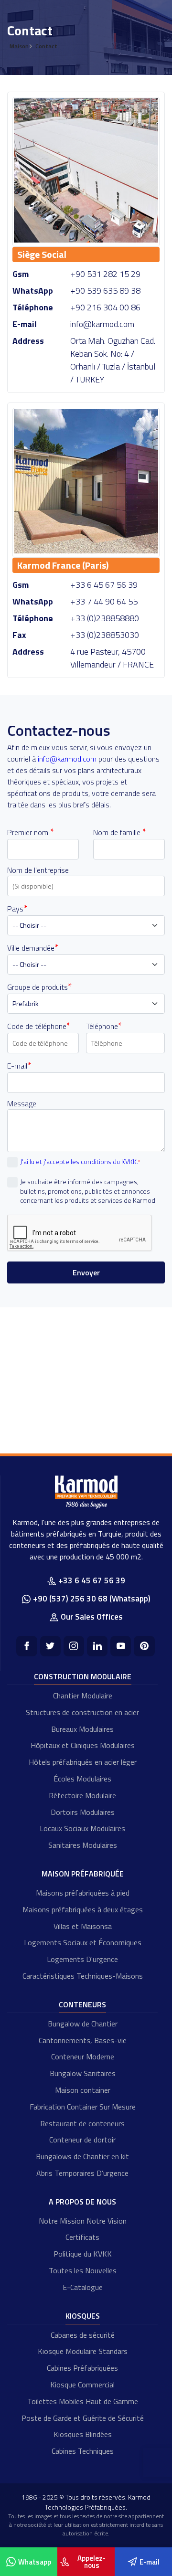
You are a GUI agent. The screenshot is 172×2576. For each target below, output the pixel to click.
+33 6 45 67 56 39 (104, 585)
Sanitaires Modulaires (83, 1845)
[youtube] (121, 1646)
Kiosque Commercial (82, 2385)
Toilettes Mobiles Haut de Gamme (83, 2401)
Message (22, 1103)
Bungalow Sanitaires (83, 2073)
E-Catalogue (83, 2287)
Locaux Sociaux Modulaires (82, 1828)
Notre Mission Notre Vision (83, 2221)
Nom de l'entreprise (38, 870)
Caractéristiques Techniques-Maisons (83, 1976)
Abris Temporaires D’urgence (82, 2173)
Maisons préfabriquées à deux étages (83, 1909)
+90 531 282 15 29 (105, 274)
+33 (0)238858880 (105, 618)
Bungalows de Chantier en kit (82, 2156)
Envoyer (86, 1272)
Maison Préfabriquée (83, 1874)
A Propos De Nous (82, 2202)
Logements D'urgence (82, 1959)
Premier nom (31, 832)
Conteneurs (82, 2004)
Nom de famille (120, 832)
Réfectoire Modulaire (82, 1795)
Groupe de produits (39, 987)
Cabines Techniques (83, 2451)
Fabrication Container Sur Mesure (83, 2107)
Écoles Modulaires (82, 1779)
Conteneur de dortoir (82, 2140)
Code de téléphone (39, 1026)
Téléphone (104, 1026)
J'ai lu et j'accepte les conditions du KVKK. (80, 1161)
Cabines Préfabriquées (82, 2368)
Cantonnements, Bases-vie (83, 2040)
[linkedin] (97, 1646)
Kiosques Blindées (83, 2434)
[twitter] (50, 1646)
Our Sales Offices (92, 1617)
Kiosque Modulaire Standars (83, 2351)
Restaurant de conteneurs (82, 2123)
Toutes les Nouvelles (83, 2270)
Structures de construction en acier (82, 1712)
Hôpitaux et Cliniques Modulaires (83, 1745)
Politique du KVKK (83, 2254)
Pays (17, 909)
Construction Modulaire (83, 1676)
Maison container (83, 2090)
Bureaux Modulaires (82, 1729)
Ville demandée (33, 948)
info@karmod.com (102, 324)
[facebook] (27, 1646)
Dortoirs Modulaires (83, 1812)
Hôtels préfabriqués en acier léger (83, 1762)
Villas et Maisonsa (83, 1926)
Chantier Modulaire (83, 1696)
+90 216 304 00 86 (105, 307)
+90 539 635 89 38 (105, 291)
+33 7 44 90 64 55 (104, 601)
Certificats (82, 2237)
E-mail (19, 1066)
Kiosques (83, 2316)
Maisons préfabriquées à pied (83, 1893)
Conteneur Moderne (83, 2057)
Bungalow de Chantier (83, 2024)
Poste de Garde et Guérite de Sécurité (83, 2418)
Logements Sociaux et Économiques (83, 1942)
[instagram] (74, 1646)
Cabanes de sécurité (83, 2335)
